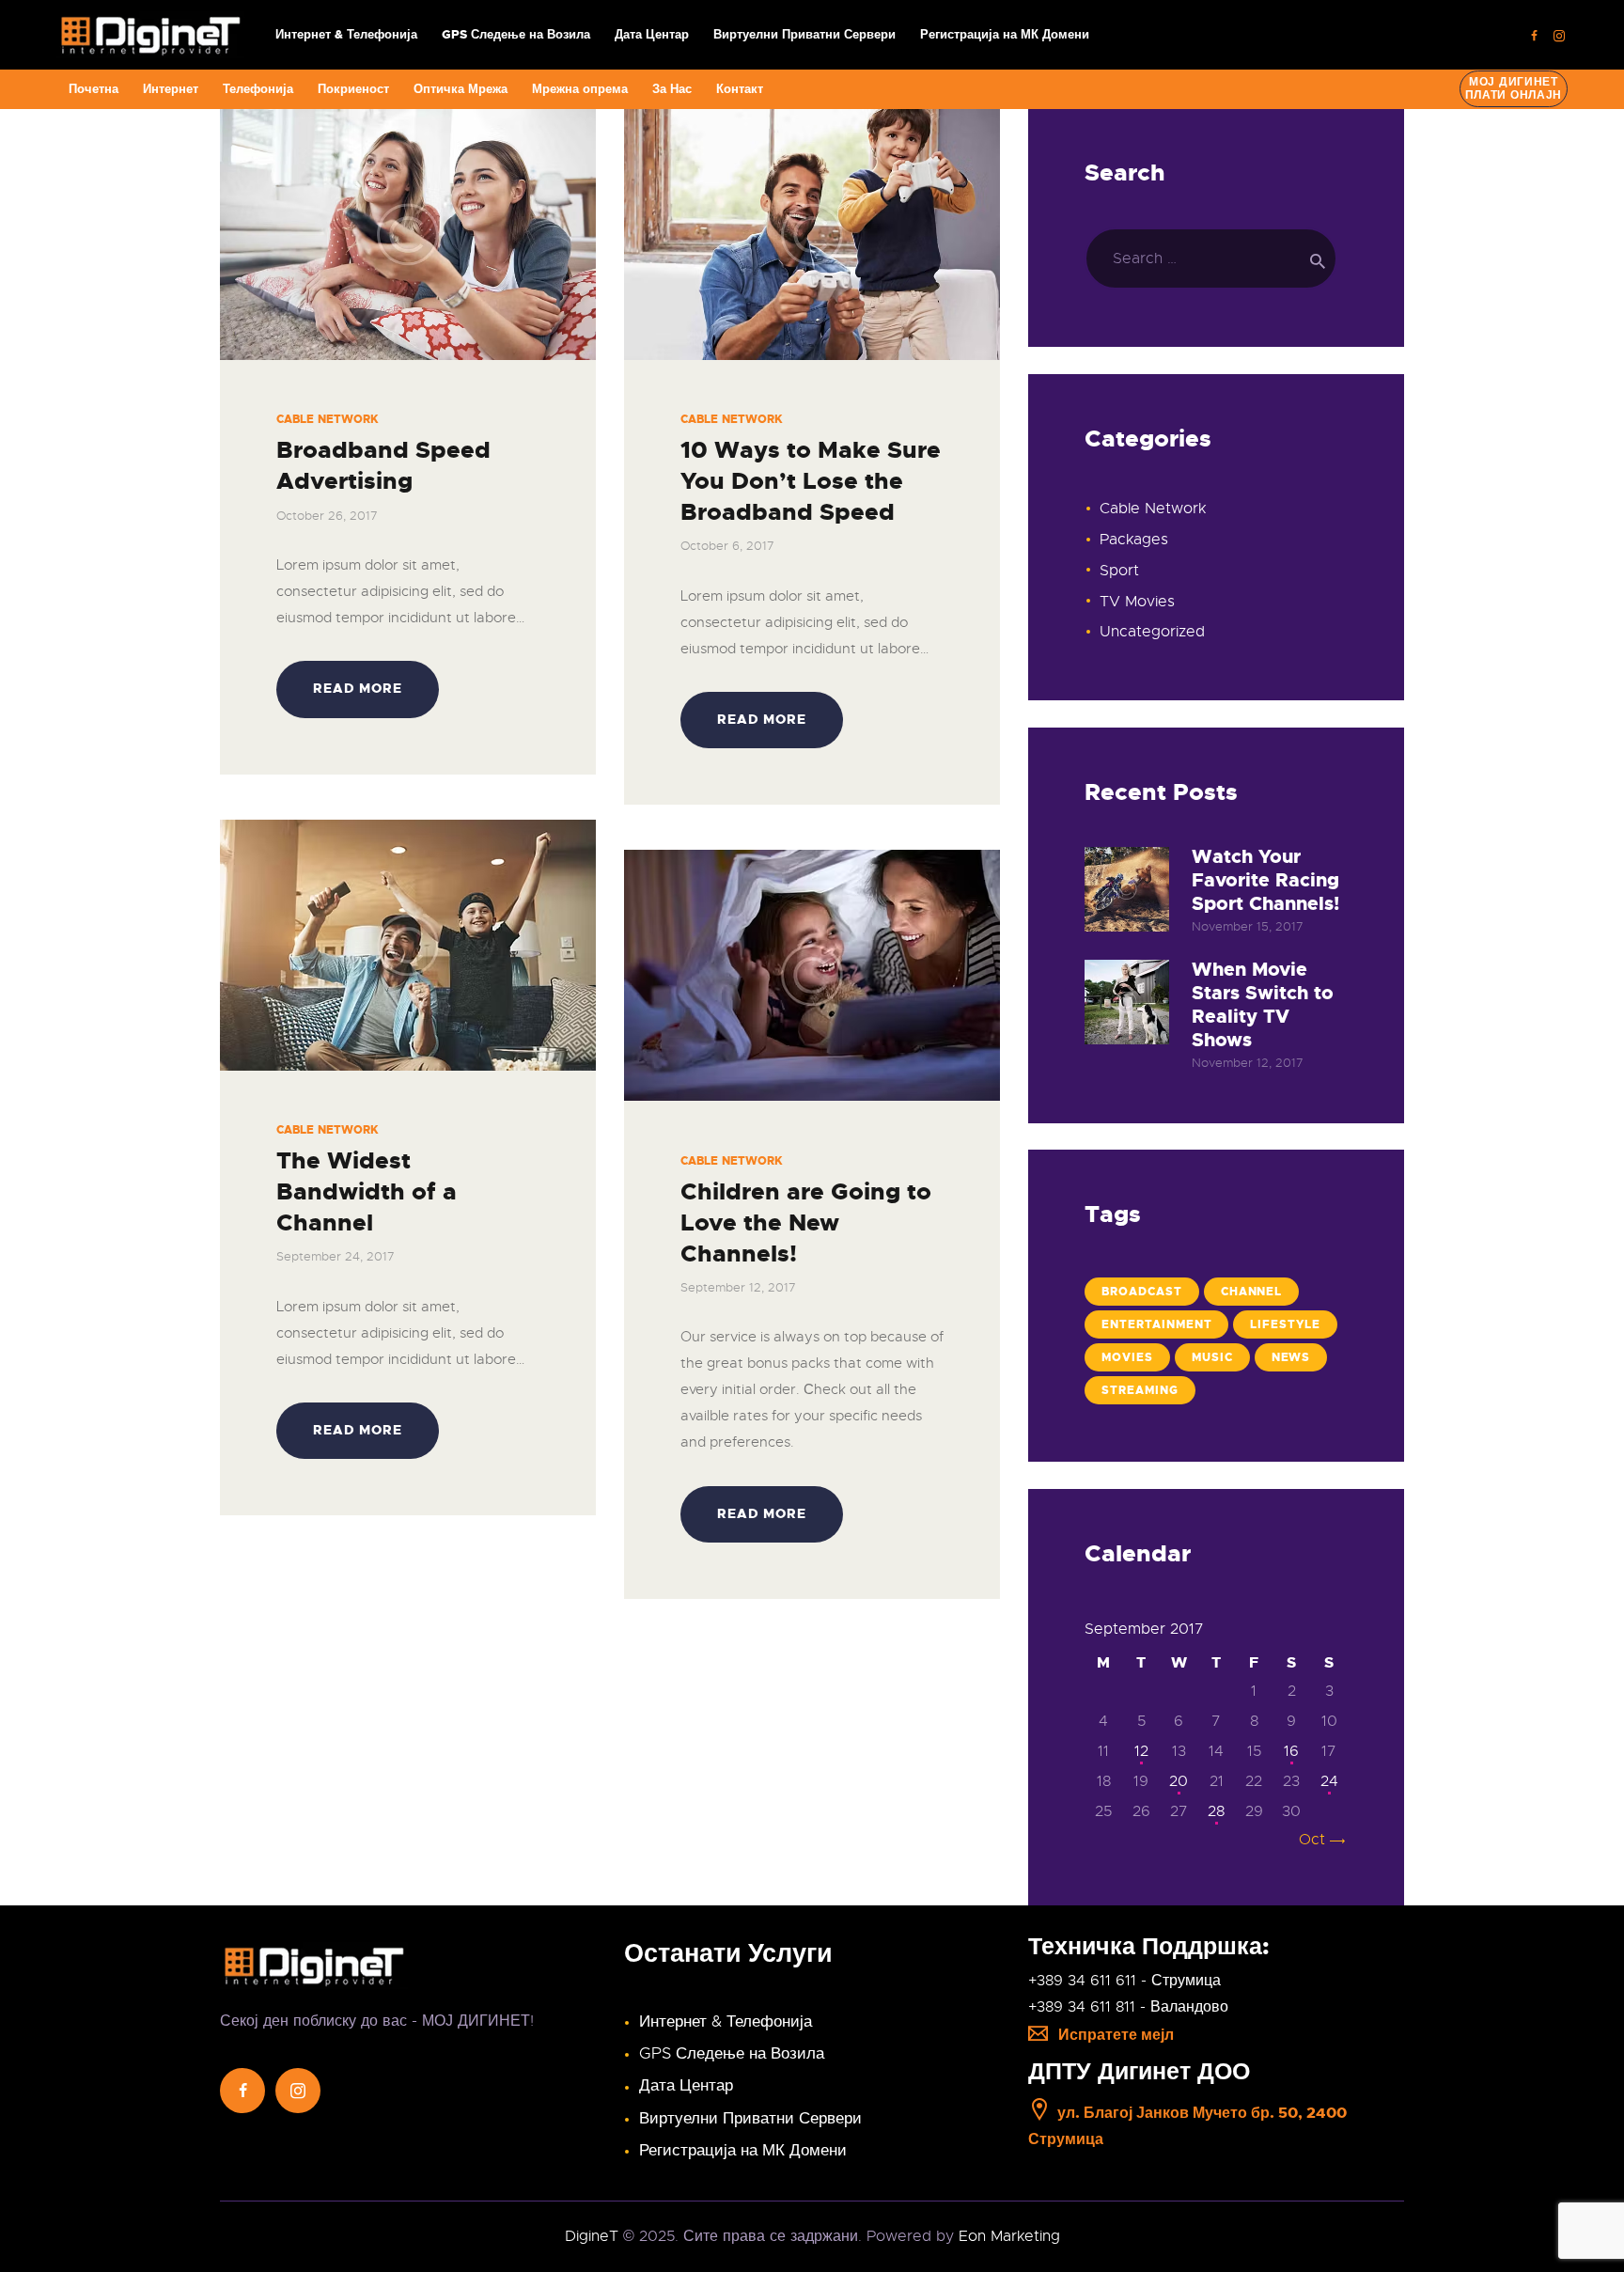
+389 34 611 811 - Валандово (1128, 2007)
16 (1291, 1751)
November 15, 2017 (1248, 926)
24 (1329, 1781)
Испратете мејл (1116, 2035)
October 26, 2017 (327, 516)
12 (1141, 1751)
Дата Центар (686, 2085)
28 (1216, 1811)
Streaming (1140, 1390)
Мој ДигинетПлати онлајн (1514, 88)
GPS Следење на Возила (732, 2053)
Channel (1252, 1292)
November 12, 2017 (1248, 1063)
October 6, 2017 (727, 546)
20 (1179, 1781)
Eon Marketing (1009, 2236)
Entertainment (1156, 1324)
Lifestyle (1285, 1324)
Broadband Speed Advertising (383, 466)
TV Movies (1137, 602)
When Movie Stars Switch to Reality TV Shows (1263, 1005)
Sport (1119, 571)
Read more (358, 688)
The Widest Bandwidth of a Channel (367, 1192)
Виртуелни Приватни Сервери (750, 2118)
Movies (1127, 1357)
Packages (1134, 540)
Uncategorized (1152, 632)
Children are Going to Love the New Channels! (806, 1223)
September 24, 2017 (336, 1256)
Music (1212, 1357)
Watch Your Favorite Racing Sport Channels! (1265, 880)
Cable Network (328, 419)
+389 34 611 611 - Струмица (1124, 1981)
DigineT (592, 2236)
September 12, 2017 (738, 1287)
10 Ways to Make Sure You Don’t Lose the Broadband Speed (811, 481)
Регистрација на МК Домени (743, 2150)
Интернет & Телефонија (726, 2021)
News (1291, 1357)
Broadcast (1142, 1292)
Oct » (1319, 1840)
